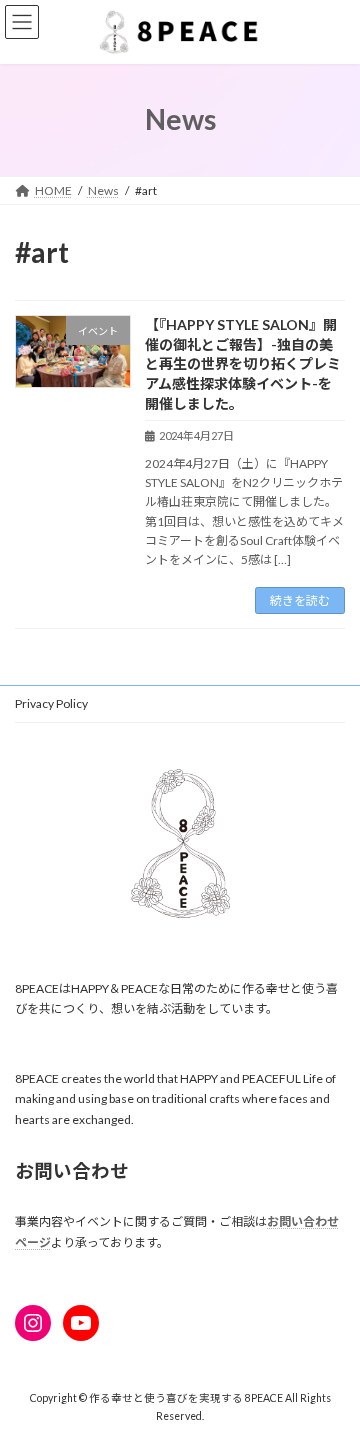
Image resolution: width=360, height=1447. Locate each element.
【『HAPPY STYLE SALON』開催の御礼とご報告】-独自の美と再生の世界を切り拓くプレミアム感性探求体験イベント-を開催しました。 (243, 363)
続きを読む (300, 600)
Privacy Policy (51, 703)
